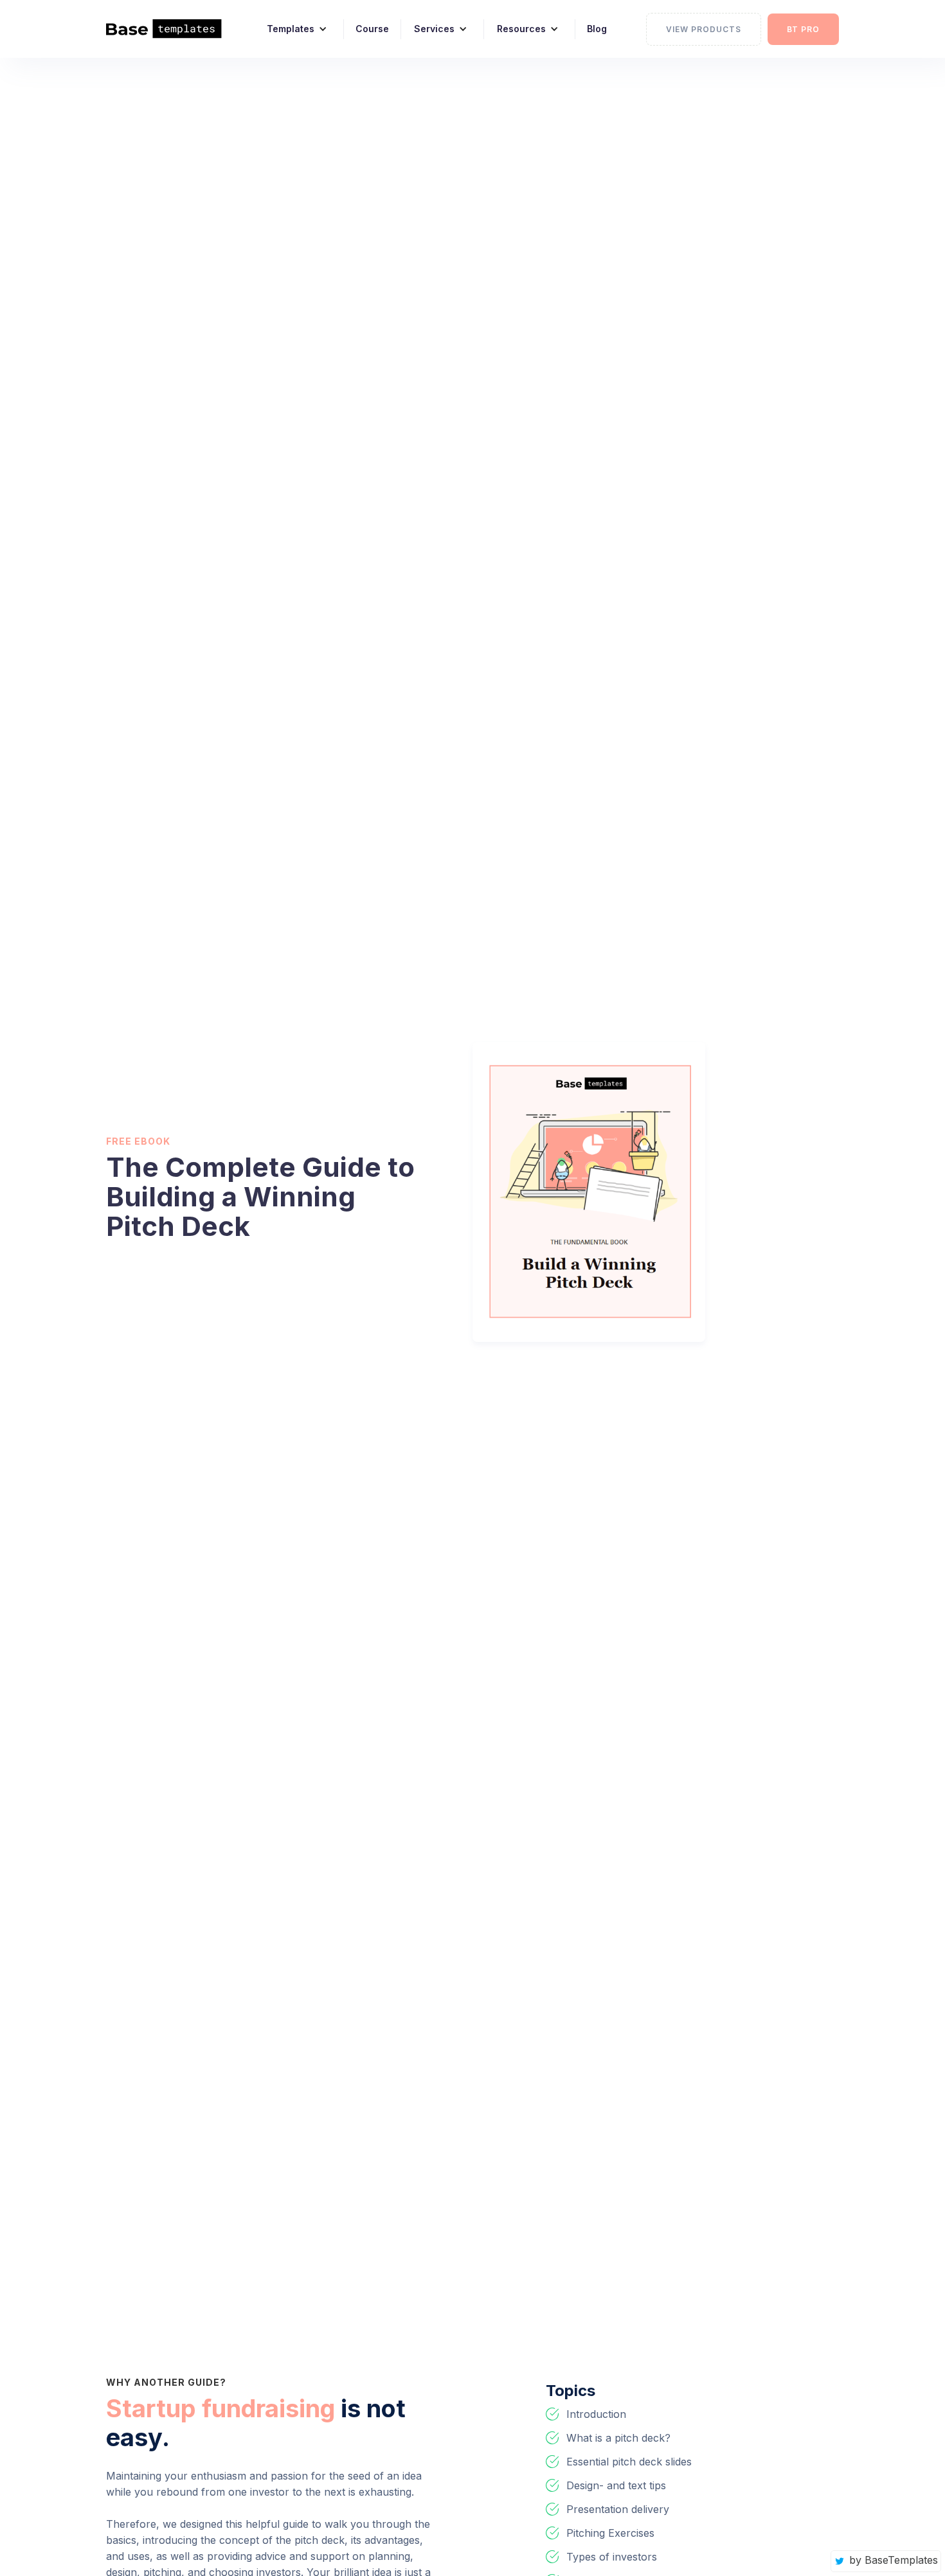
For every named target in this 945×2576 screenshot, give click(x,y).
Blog (597, 29)
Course (372, 29)
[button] (292, 29)
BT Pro (803, 29)
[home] (172, 29)
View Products (704, 29)
